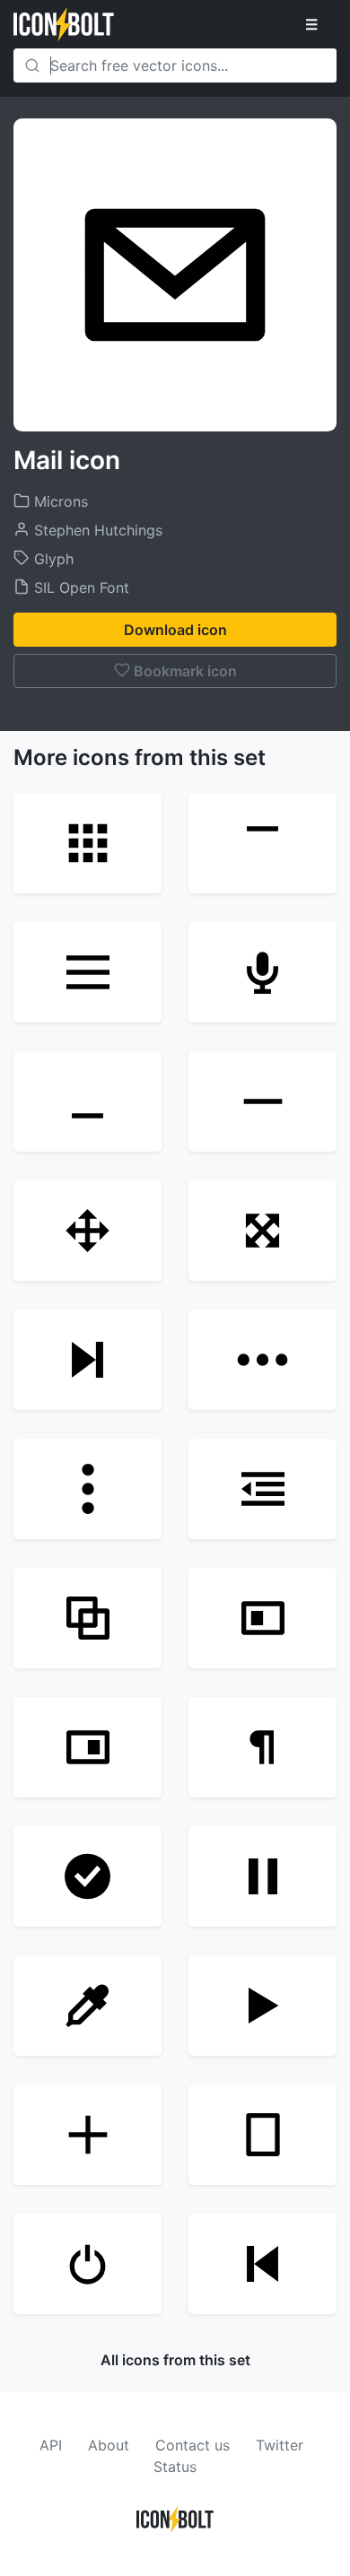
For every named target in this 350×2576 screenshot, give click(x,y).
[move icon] (262, 1231)
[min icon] (87, 1101)
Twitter (280, 2445)
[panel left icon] (262, 1618)
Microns (59, 501)
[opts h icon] (262, 1360)
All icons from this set (175, 2360)
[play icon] (262, 2006)
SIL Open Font (79, 587)
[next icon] (87, 1360)
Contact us (192, 2445)
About (109, 2445)
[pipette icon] (87, 2006)
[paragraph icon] (262, 1747)
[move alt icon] (87, 1231)
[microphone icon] (262, 972)
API (51, 2445)
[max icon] (262, 843)
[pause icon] (262, 1876)
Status (175, 2467)
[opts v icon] (87, 1489)
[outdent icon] (262, 1489)
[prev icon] (262, 2264)
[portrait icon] (262, 2135)
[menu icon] (87, 972)
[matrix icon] (87, 843)
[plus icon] (87, 2135)
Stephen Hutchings (96, 530)
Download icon (175, 630)
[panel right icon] (87, 1747)
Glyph (52, 559)
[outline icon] (87, 1618)
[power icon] (87, 2264)
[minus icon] (262, 1101)
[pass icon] (87, 1876)
